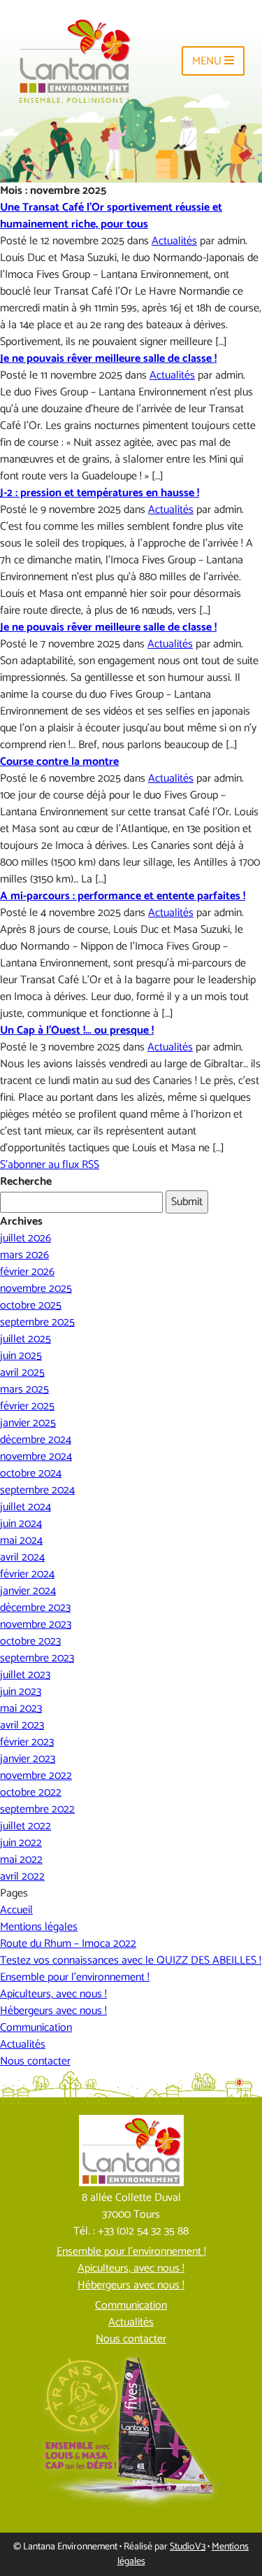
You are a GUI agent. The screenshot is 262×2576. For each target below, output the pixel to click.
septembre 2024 (37, 1490)
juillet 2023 (25, 1675)
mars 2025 (24, 1389)
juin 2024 (21, 1524)
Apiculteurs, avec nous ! (53, 1994)
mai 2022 (21, 1860)
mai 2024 (21, 1541)
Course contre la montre (59, 762)
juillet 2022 (26, 1826)
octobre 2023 (30, 1641)
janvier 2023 (28, 1759)
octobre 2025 (31, 1305)
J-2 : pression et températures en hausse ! (100, 493)
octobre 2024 (31, 1473)
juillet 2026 (26, 1238)
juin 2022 (21, 1843)
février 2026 (27, 1272)
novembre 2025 (36, 1289)
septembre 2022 (37, 1809)
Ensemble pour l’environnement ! (75, 1977)
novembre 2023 (36, 1625)
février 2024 (27, 1574)
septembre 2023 (37, 1658)
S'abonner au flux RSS (50, 1165)
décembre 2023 (35, 1608)
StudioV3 (188, 2547)
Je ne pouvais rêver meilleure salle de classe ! (108, 359)
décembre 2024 (36, 1440)
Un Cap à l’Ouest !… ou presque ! (77, 1030)
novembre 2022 (36, 1776)
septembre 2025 (37, 1322)
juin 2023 (21, 1692)
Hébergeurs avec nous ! (53, 2011)
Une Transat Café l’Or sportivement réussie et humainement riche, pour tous (111, 216)
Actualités (174, 241)
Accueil (16, 1910)
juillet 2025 (26, 1339)
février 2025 (27, 1406)
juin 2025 (21, 1356)
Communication (36, 2028)
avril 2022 (22, 1877)
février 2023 (27, 1742)
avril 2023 (22, 1725)
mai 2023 (21, 1709)
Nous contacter (35, 2061)
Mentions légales (39, 1927)
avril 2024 (22, 1557)
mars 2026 (24, 1255)
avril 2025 (22, 1373)
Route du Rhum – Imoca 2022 (68, 1944)
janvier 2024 (28, 1591)
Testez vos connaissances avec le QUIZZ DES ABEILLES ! (131, 1961)
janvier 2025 (28, 1423)
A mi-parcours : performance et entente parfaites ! (123, 896)
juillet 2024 (26, 1507)
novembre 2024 (36, 1457)
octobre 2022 (31, 1793)
